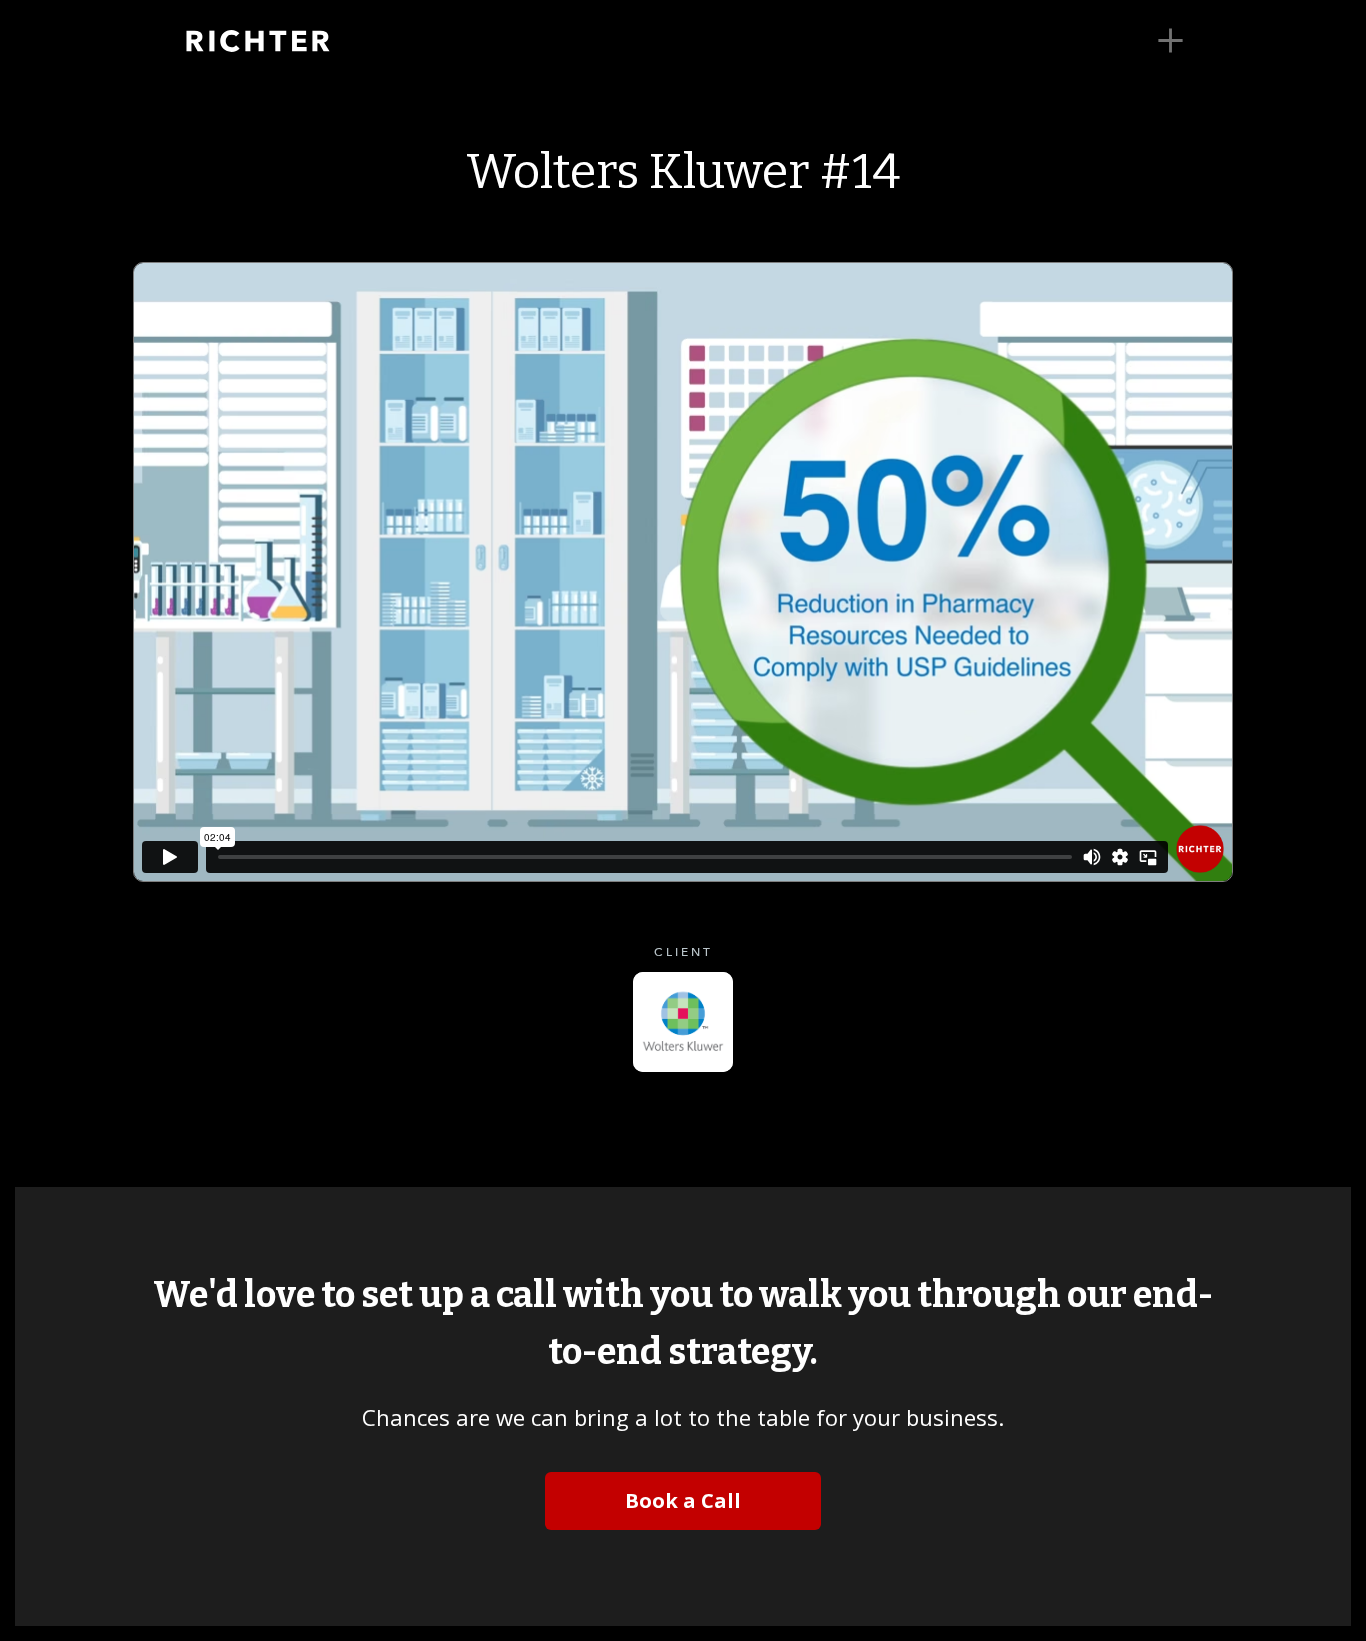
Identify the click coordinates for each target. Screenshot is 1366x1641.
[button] (1170, 41)
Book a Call (683, 1500)
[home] (288, 41)
